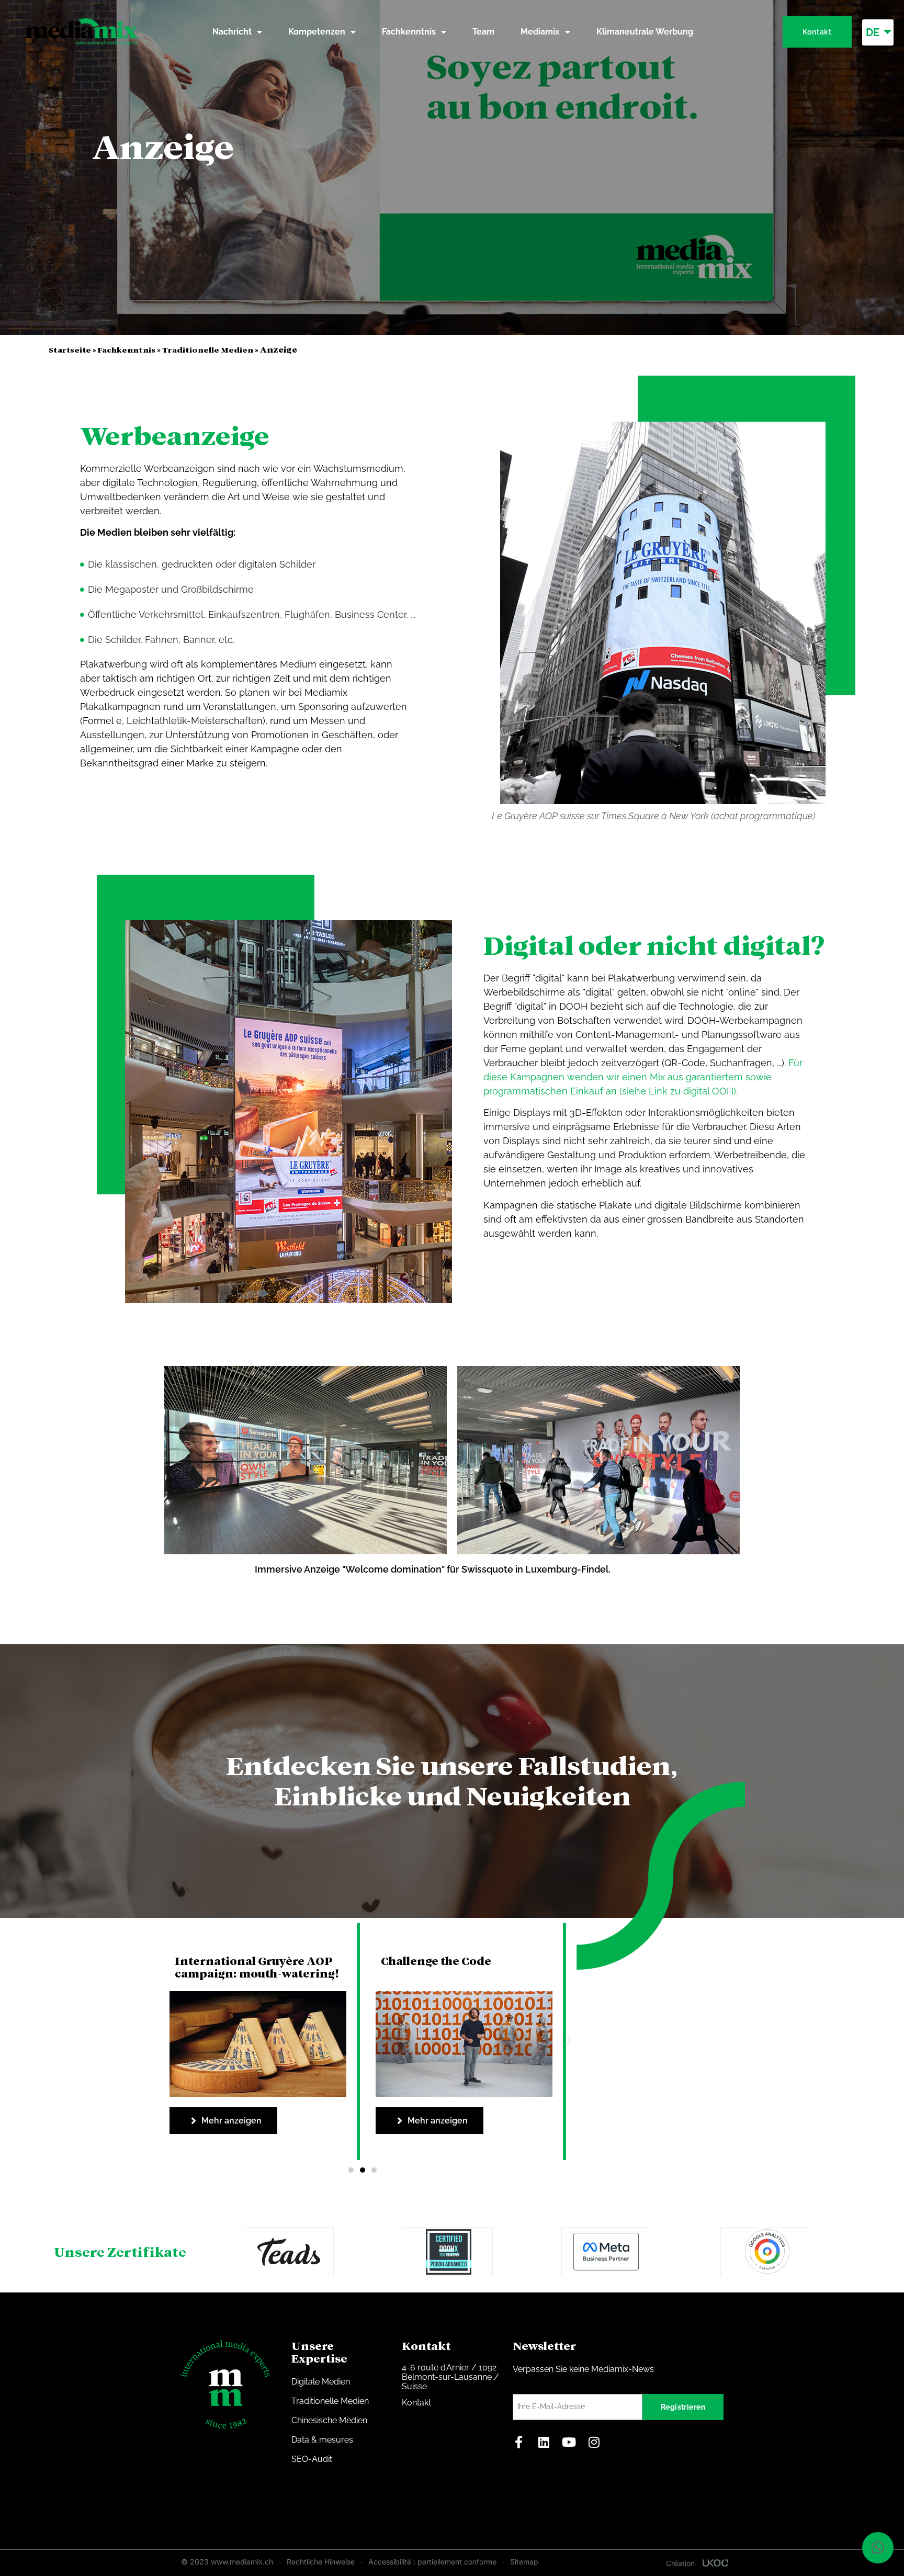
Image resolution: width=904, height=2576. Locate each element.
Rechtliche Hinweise (321, 2562)
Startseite (70, 350)
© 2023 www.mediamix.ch (227, 2562)
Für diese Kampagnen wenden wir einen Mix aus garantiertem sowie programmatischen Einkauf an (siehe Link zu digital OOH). (643, 1077)
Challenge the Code (230, 1961)
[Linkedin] (544, 2442)
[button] (564, 2040)
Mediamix (540, 32)
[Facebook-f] (519, 2442)
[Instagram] (594, 2442)
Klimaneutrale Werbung (645, 32)
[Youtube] (569, 2442)
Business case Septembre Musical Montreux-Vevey (454, 1968)
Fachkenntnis (409, 32)
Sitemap (524, 2562)
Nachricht (232, 32)
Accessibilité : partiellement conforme (432, 2562)
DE (873, 32)
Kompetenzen (317, 32)
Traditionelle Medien (208, 350)
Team (483, 32)
